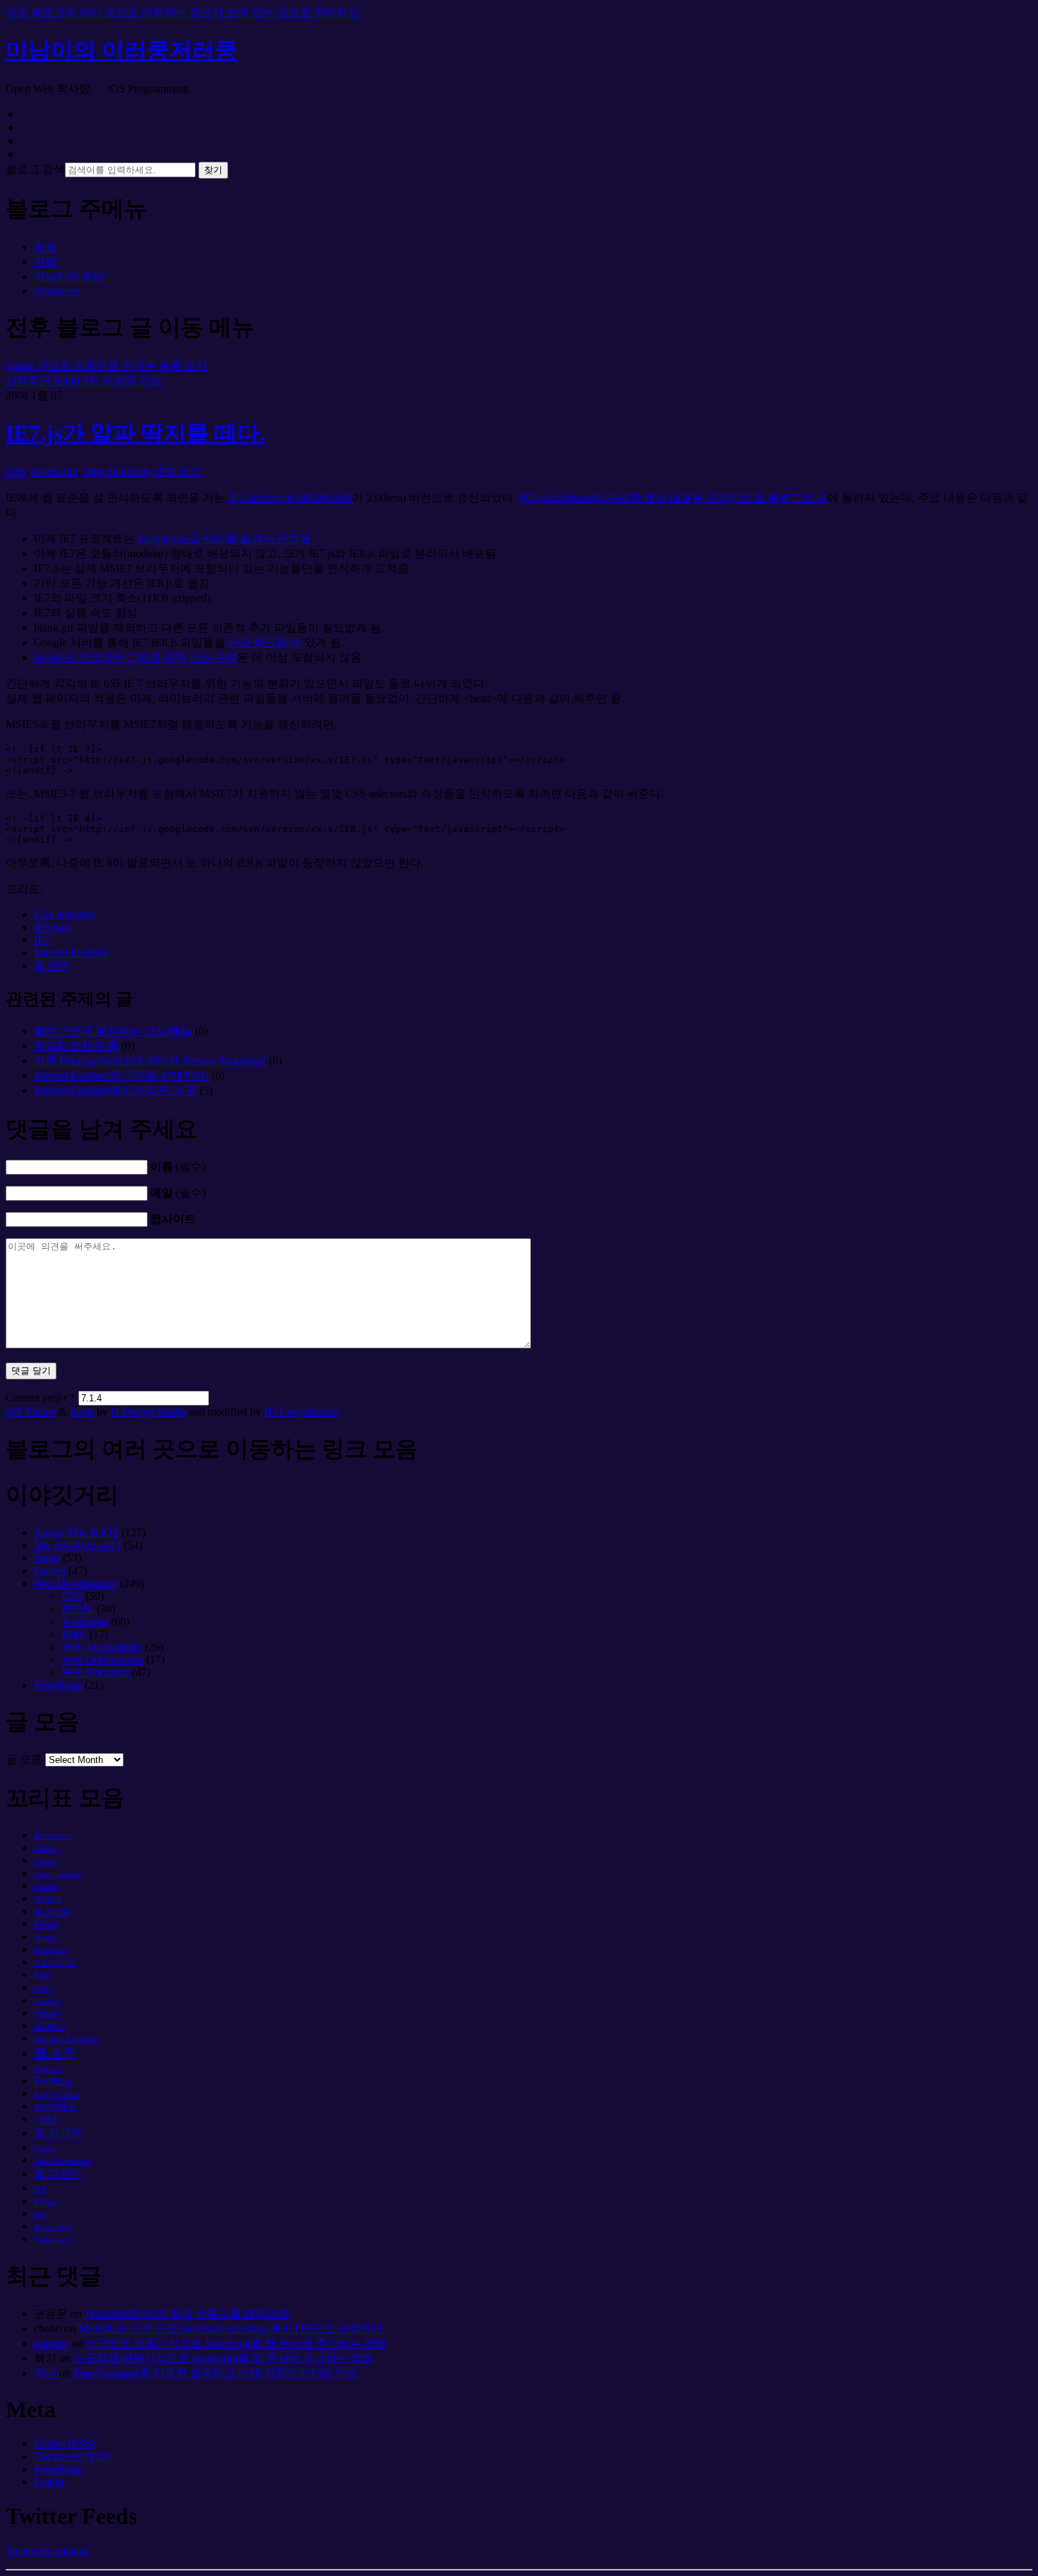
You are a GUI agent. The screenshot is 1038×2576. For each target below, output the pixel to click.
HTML (78, 1609)
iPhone (46, 1887)
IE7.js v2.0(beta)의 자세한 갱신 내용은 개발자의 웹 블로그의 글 (673, 498)
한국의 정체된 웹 (76, 1046)
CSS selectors (65, 914)
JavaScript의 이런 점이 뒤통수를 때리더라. (188, 2314)
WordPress (58, 1685)
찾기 (213, 170)
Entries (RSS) (65, 2444)
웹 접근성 (58, 2133)
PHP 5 (43, 1989)
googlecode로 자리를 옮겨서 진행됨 (224, 539)
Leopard (45, 1862)
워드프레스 (55, 2107)
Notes (47, 1558)
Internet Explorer (72, 952)
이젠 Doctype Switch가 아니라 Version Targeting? (150, 1061)
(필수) (178, 1167)
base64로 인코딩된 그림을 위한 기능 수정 (136, 657)
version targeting (58, 1874)
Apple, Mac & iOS (76, 1532)
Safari (46, 1924)
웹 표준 (52, 966)
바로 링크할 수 (265, 642)
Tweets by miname (48, 2551)
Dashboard (52, 2240)
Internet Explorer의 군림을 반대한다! (121, 1075)
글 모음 (24, 1759)
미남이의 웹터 (69, 277)
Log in (49, 2482)
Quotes (50, 1571)
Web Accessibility (102, 1647)
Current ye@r (41, 1397)
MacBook (48, 2069)
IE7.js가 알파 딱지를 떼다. (136, 433)
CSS (16, 471)
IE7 (42, 940)
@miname (57, 291)
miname (52, 2343)
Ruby (74, 1634)
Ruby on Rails (57, 2094)
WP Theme (31, 1412)
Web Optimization (103, 1660)
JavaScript (55, 471)
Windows (47, 2001)
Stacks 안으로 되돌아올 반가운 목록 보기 (106, 366)
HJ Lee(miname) (302, 1412)
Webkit (45, 1848)
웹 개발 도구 (54, 1836)
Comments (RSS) (73, 2456)
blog (40, 2215)
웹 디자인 (58, 2174)
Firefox (44, 2148)
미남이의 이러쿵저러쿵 (121, 50)
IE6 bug (52, 927)
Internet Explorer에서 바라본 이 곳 (115, 1090)
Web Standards (117, 471)
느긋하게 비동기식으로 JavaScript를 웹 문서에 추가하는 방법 (236, 2343)
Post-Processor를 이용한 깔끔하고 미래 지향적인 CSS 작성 (215, 2373)
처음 (45, 247)
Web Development (76, 1583)
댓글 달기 (177, 471)
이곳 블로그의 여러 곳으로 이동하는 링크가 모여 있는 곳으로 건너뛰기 (182, 12)
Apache (44, 1938)
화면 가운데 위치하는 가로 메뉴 (113, 1031)
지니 (45, 2373)
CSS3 (45, 2119)
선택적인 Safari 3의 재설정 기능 (84, 380)
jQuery (48, 2013)
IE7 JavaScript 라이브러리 (290, 498)
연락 (45, 262)
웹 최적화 (52, 1912)
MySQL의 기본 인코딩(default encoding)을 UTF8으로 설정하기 (231, 2328)
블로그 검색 (35, 169)
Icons (82, 1412)
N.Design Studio (148, 1412)
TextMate (53, 2081)
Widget (48, 1899)
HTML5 (49, 2026)
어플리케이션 (55, 1963)
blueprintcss (51, 1951)
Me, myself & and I (77, 1545)
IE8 (40, 2189)
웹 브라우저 (53, 2227)
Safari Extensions (62, 2161)
